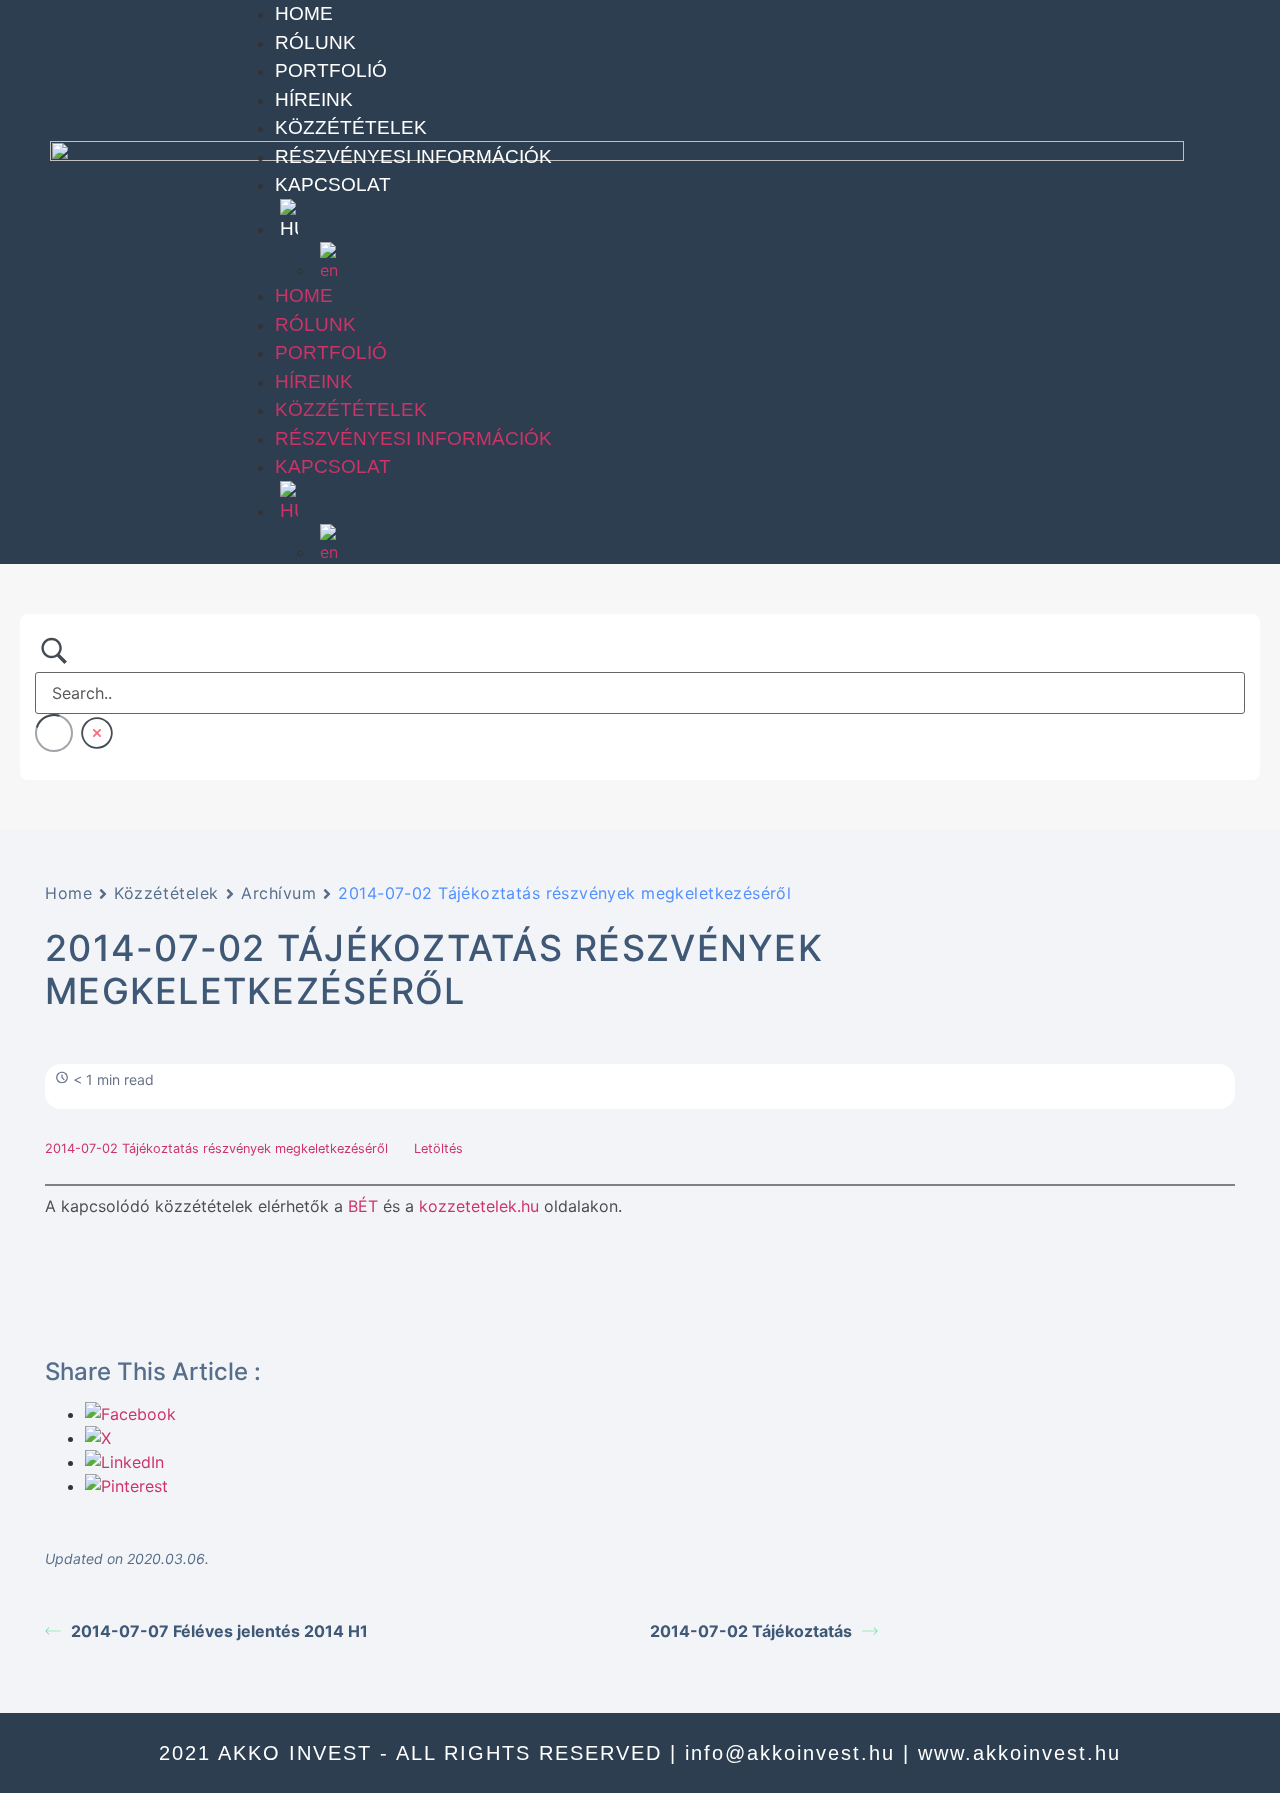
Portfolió (331, 70)
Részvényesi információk (413, 156)
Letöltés (438, 1148)
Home (304, 13)
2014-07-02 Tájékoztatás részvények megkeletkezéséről (218, 1148)
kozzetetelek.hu (479, 1206)
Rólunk (315, 42)
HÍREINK (314, 99)
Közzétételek (351, 127)
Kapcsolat (333, 184)
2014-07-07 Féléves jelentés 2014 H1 (219, 1631)
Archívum (278, 893)
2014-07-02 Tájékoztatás (751, 1631)
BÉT (363, 1206)
